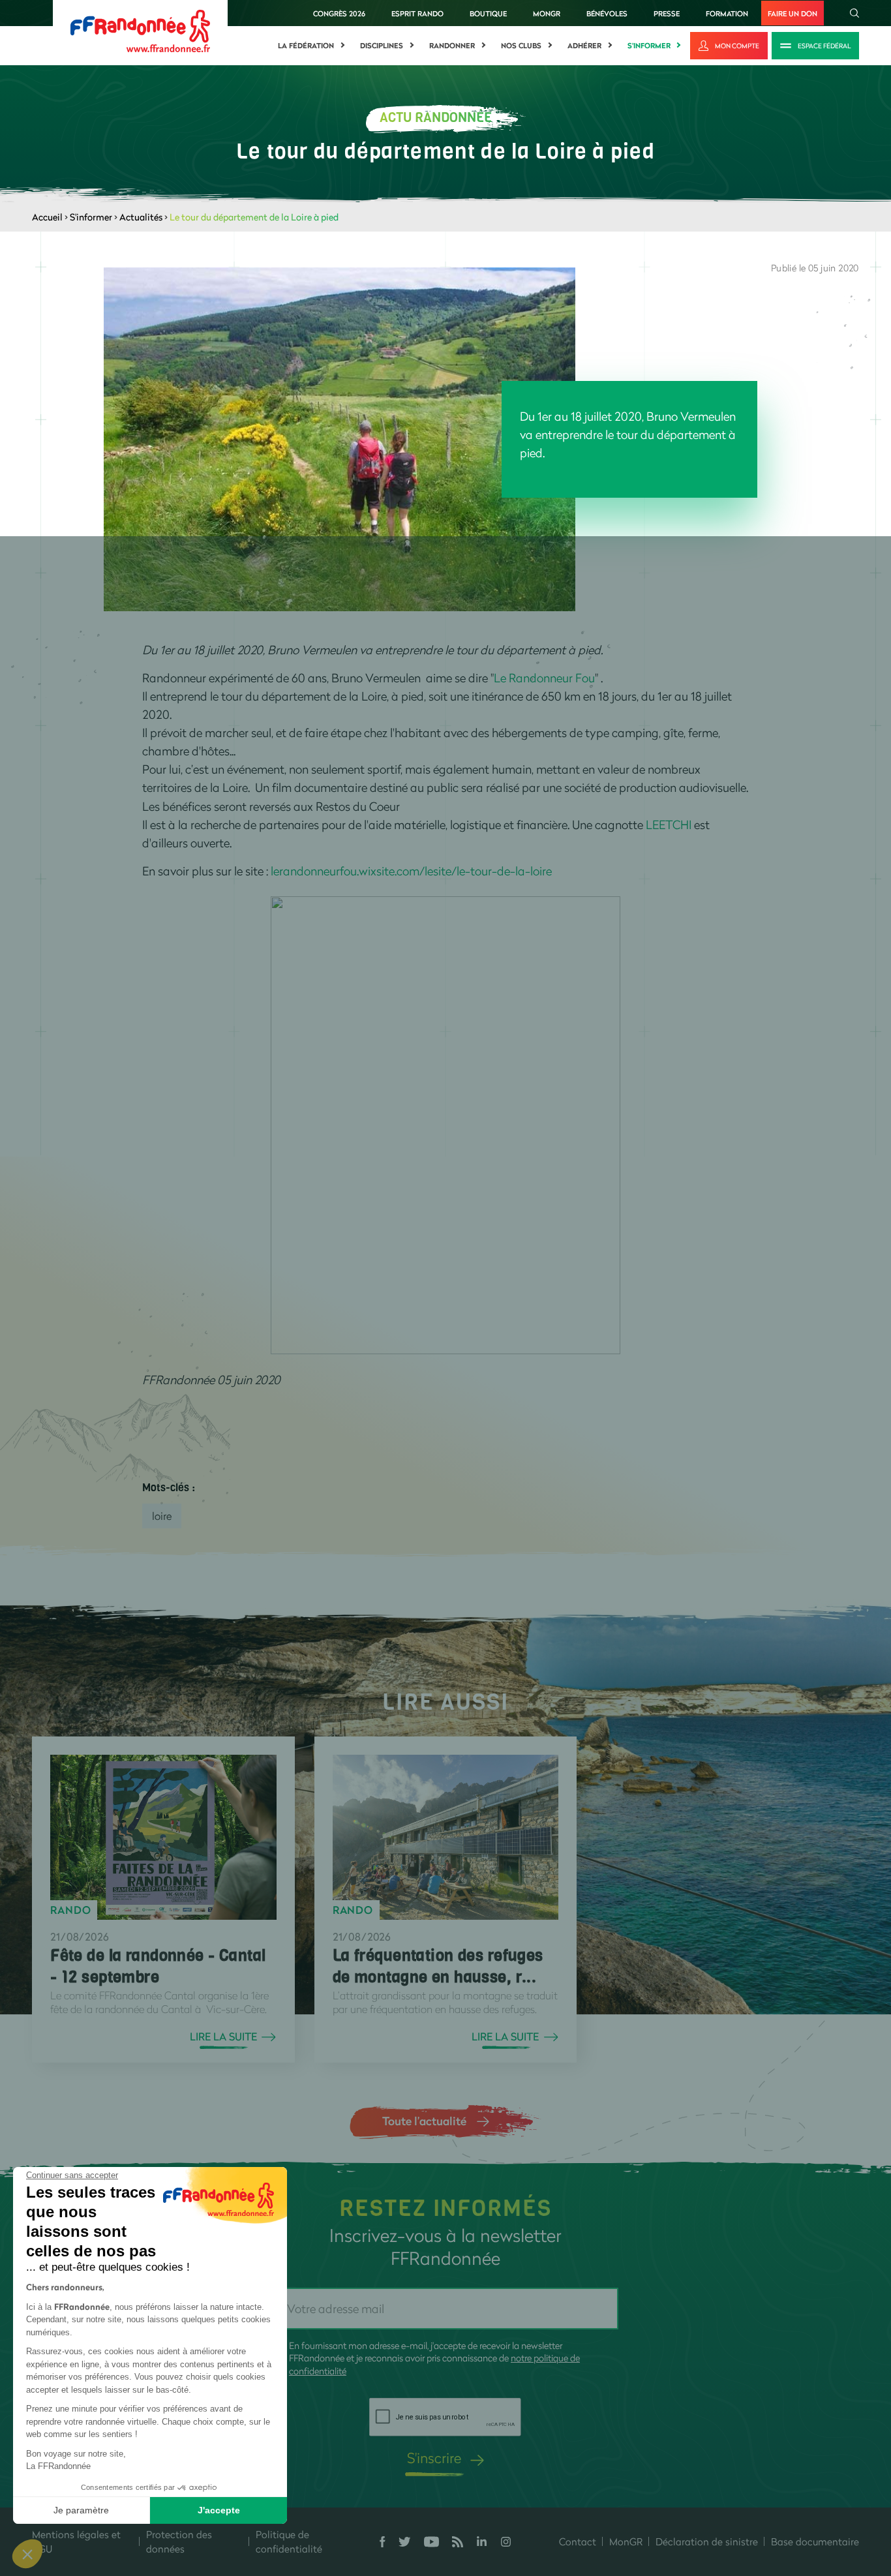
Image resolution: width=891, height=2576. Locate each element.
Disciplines (382, 46)
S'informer (649, 46)
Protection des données (179, 2542)
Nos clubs (521, 46)
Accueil (47, 217)
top (727, 2488)
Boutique (488, 13)
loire (162, 1516)
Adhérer (584, 46)
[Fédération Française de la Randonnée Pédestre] (140, 30)
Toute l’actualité (424, 2121)
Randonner (452, 46)
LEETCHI (669, 825)
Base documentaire (815, 2541)
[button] (27, 2554)
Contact (578, 2541)
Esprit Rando (417, 13)
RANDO (70, 1910)
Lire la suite (223, 2037)
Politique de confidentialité (289, 2542)
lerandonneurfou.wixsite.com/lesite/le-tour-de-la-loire (411, 871)
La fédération (306, 46)
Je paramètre (81, 2510)
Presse (667, 13)
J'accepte (219, 2510)
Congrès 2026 (339, 13)
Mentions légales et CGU (76, 2542)
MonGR (547, 13)
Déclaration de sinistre (707, 2541)
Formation (727, 13)
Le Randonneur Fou (544, 678)
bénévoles (607, 13)
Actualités (141, 217)
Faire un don (793, 13)
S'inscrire (434, 2458)
